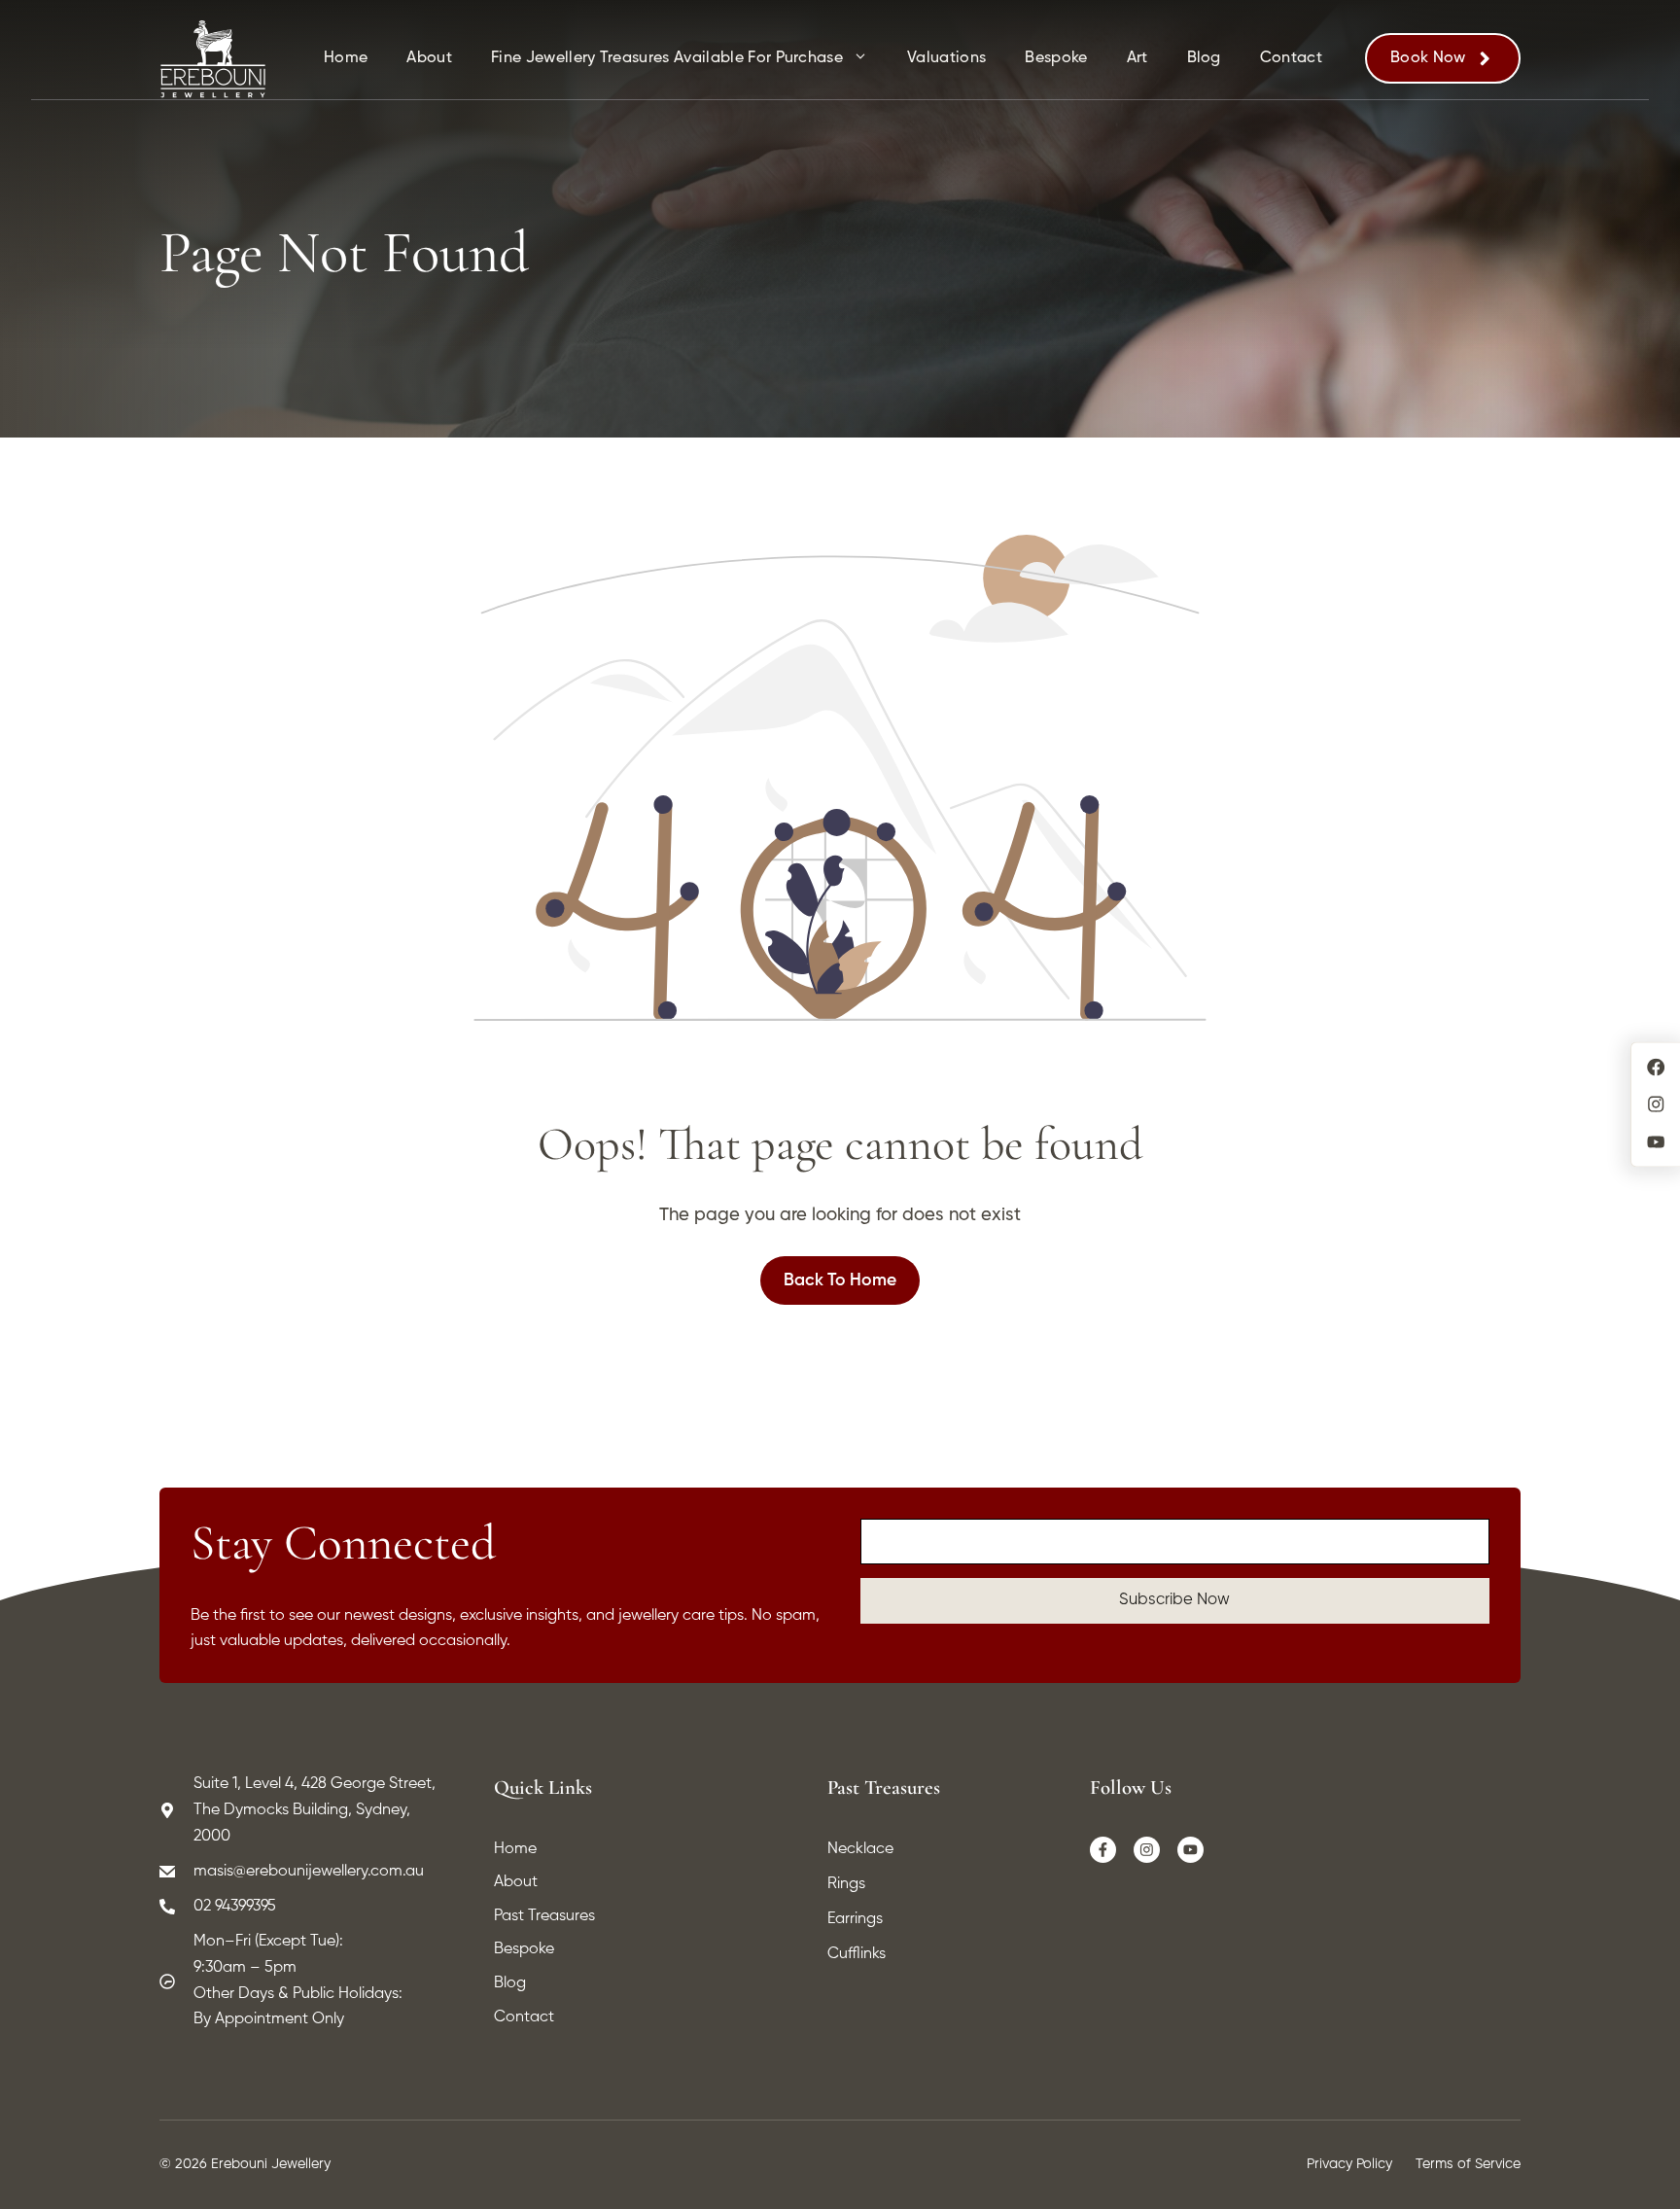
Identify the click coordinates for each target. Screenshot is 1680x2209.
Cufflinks (857, 1954)
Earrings (855, 1919)
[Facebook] (1103, 1850)
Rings (846, 1884)
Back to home (840, 1280)
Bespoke (1056, 58)
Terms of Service (1468, 2164)
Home (346, 58)
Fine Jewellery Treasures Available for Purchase (667, 58)
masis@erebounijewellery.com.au (309, 1872)
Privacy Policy (1349, 2164)
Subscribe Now (1174, 1600)
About (429, 58)
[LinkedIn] (1191, 1850)
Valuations (946, 58)
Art (1137, 58)
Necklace (860, 1849)
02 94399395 (235, 1907)
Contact (1291, 58)
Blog (1204, 58)
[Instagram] (1147, 1850)
